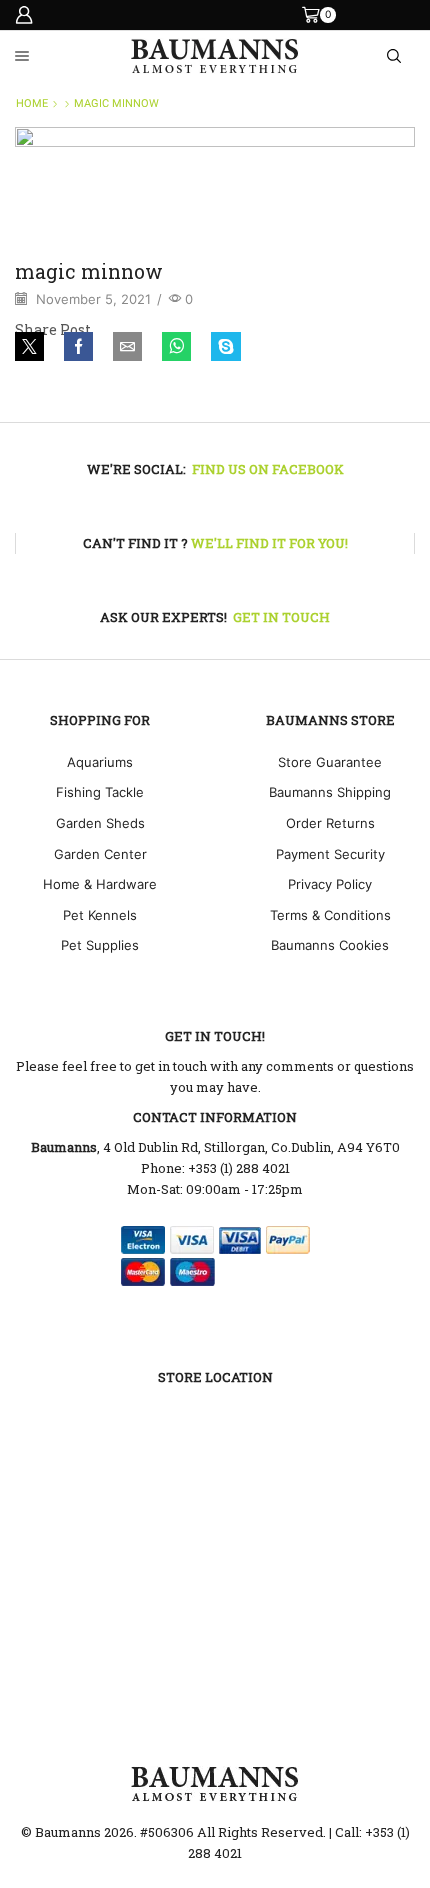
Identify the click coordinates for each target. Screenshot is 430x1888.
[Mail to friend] (127, 348)
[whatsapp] (176, 348)
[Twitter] (34, 348)
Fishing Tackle (100, 792)
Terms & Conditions (330, 915)
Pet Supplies (100, 945)
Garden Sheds (100, 823)
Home (32, 103)
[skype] (221, 348)
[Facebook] (78, 348)
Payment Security (330, 854)
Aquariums (100, 762)
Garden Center (100, 854)
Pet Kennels (100, 915)
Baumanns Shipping (330, 792)
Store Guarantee (330, 762)
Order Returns (330, 823)
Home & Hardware (100, 884)
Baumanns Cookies (330, 945)
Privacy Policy (330, 884)
